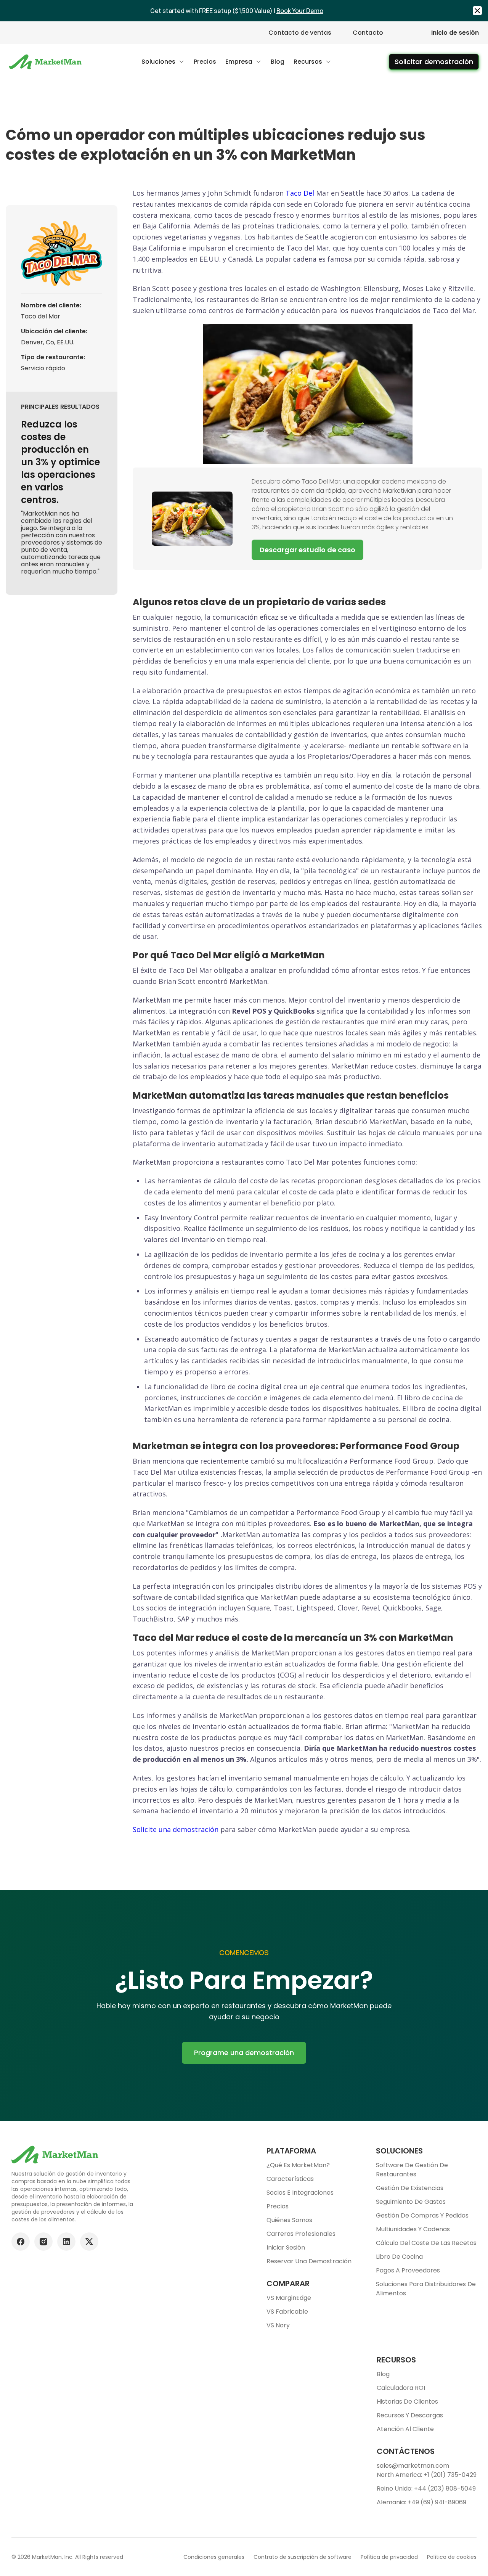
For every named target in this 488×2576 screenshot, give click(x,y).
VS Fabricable (287, 2312)
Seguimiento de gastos (411, 2202)
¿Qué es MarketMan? (298, 2165)
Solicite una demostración (176, 1829)
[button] (163, 62)
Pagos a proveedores (408, 2270)
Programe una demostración (244, 2053)
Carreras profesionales (301, 2234)
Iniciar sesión (286, 2247)
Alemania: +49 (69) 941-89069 (421, 2502)
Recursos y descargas (410, 2415)
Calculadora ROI (401, 2388)
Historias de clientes (407, 2402)
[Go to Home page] (46, 62)
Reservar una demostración (309, 2261)
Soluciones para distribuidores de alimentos (426, 2289)
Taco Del (300, 193)
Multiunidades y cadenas (413, 2229)
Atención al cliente (405, 2429)
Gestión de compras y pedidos (422, 2215)
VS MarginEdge (289, 2298)
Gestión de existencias (410, 2188)
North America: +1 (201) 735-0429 (427, 2475)
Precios (278, 2206)
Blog (383, 2374)
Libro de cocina (399, 2257)
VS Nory (278, 2325)
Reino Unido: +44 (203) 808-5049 (426, 2488)
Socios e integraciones (300, 2193)
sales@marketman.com (413, 2466)
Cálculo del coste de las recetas (426, 2243)
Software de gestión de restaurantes (412, 2170)
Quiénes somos (289, 2220)
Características (290, 2179)
